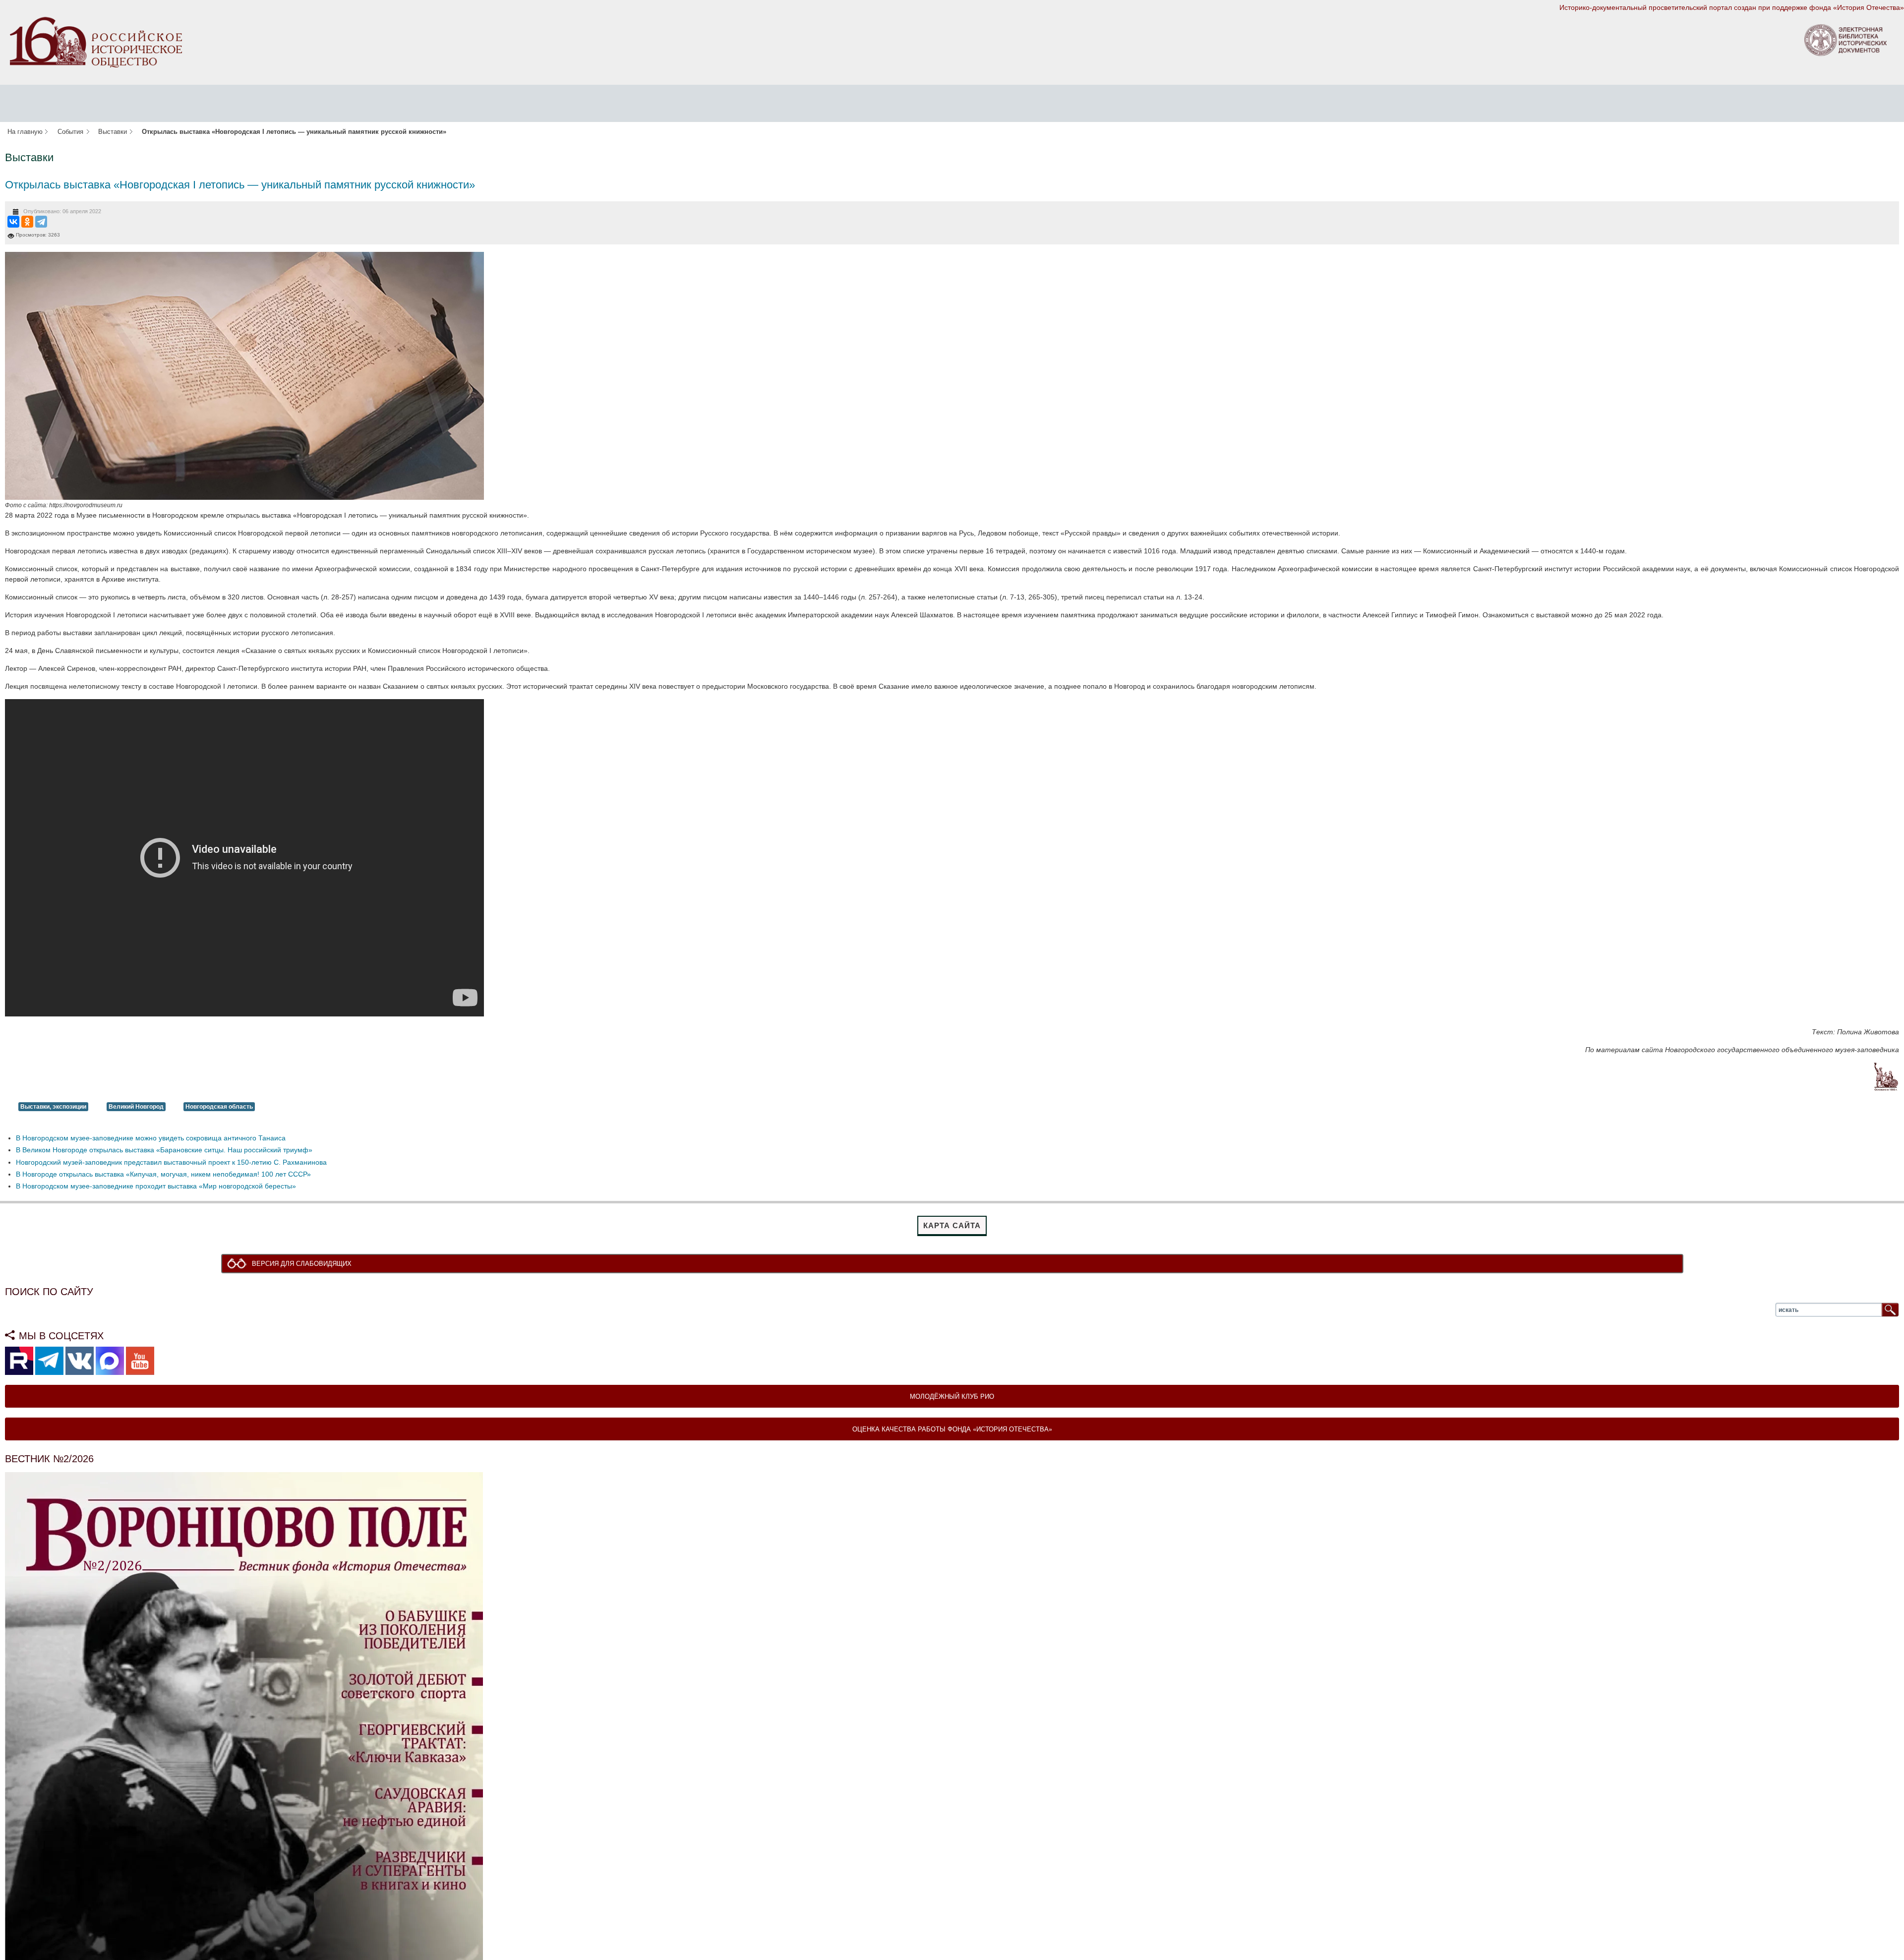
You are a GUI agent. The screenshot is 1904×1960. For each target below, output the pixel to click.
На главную (25, 132)
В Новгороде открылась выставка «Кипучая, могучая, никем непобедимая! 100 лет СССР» (163, 1174)
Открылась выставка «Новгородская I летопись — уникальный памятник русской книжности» (240, 185)
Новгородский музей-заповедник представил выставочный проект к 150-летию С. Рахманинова (171, 1162)
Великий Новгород (136, 1107)
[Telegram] (41, 222)
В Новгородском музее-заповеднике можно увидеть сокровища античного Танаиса (151, 1138)
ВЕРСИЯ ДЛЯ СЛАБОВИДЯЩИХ (304, 1264)
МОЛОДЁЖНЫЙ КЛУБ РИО (952, 1397)
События (70, 132)
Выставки (113, 132)
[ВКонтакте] (13, 222)
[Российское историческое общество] (96, 42)
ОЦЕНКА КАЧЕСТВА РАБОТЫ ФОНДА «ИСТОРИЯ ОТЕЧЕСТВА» (952, 1430)
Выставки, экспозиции (53, 1107)
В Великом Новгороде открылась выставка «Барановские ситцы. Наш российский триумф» (164, 1150)
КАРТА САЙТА (952, 1225)
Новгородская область (219, 1107)
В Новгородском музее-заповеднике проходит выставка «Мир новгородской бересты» (156, 1186)
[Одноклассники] (27, 222)
